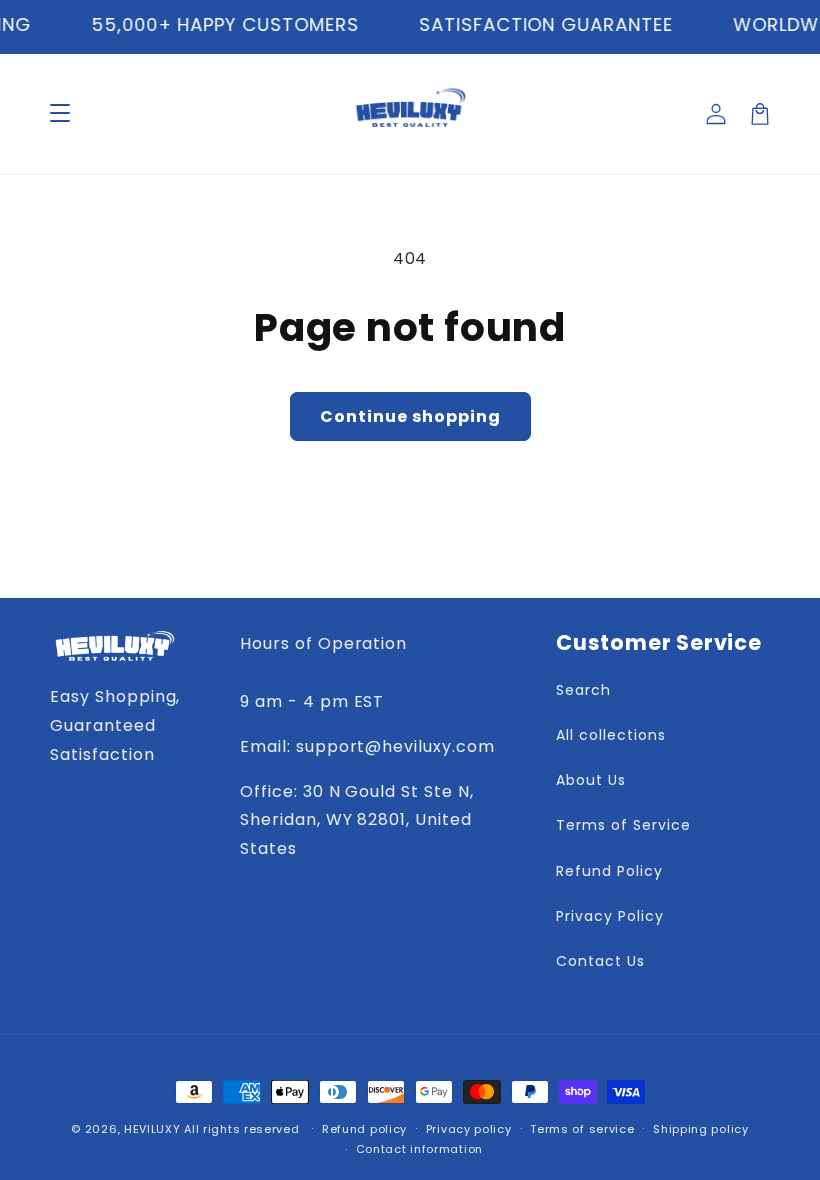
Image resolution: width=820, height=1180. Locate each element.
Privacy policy (469, 1129)
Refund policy (364, 1129)
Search (583, 690)
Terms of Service (623, 825)
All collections (610, 735)
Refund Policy (609, 871)
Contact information (419, 1149)
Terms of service (582, 1129)
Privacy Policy (609, 916)
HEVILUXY (152, 1129)
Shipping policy (701, 1129)
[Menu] (60, 114)
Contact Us (600, 961)
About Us (591, 780)
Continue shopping (410, 416)
